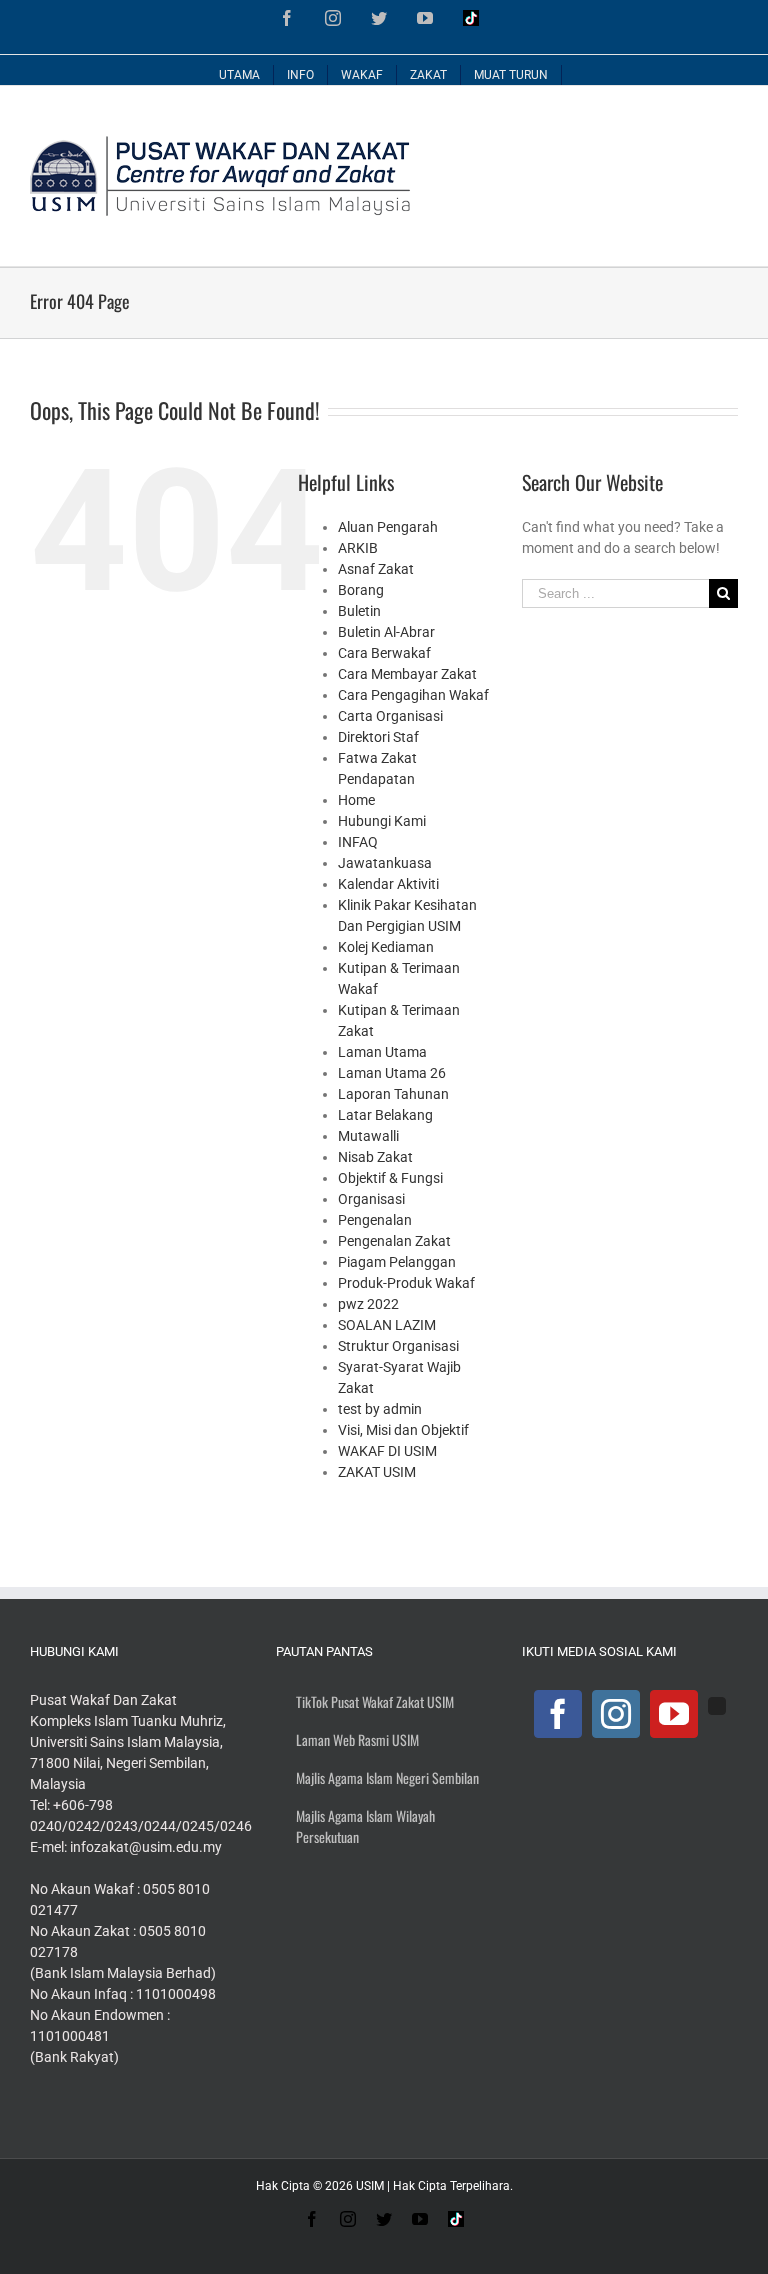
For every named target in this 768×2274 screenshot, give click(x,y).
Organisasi (371, 1199)
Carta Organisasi (390, 716)
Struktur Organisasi (398, 1346)
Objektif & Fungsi (390, 1178)
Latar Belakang (385, 1115)
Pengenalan (375, 1220)
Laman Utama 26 (392, 1073)
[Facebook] (558, 1714)
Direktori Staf (378, 737)
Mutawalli (368, 1136)
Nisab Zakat (375, 1157)
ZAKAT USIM (377, 1472)
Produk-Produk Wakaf (406, 1283)
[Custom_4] (717, 1706)
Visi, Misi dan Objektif (403, 1430)
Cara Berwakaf (384, 653)
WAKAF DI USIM (387, 1451)
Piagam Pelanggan (397, 1262)
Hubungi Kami (382, 821)
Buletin (359, 611)
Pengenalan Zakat (394, 1241)
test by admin (380, 1409)
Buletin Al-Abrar (386, 632)
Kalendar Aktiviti (388, 884)
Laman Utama (382, 1052)
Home (356, 800)
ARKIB (358, 548)
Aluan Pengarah (388, 527)
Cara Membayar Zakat (407, 674)
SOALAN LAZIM (387, 1325)
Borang (361, 590)
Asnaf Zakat (376, 569)
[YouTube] (674, 1714)
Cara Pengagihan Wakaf (413, 695)
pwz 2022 (368, 1304)
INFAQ (358, 842)
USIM (370, 2186)
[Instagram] (616, 1714)
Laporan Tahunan (393, 1094)
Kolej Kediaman (386, 947)
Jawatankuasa (385, 863)
